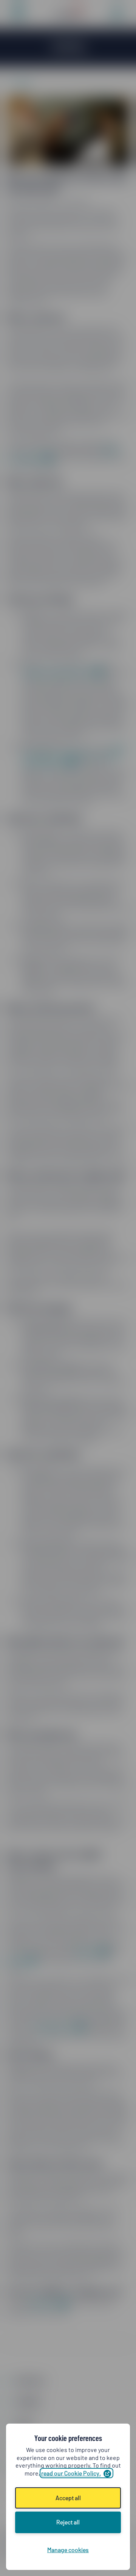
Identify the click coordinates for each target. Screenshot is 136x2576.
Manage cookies (68, 2550)
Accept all (68, 2498)
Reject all (68, 2522)
